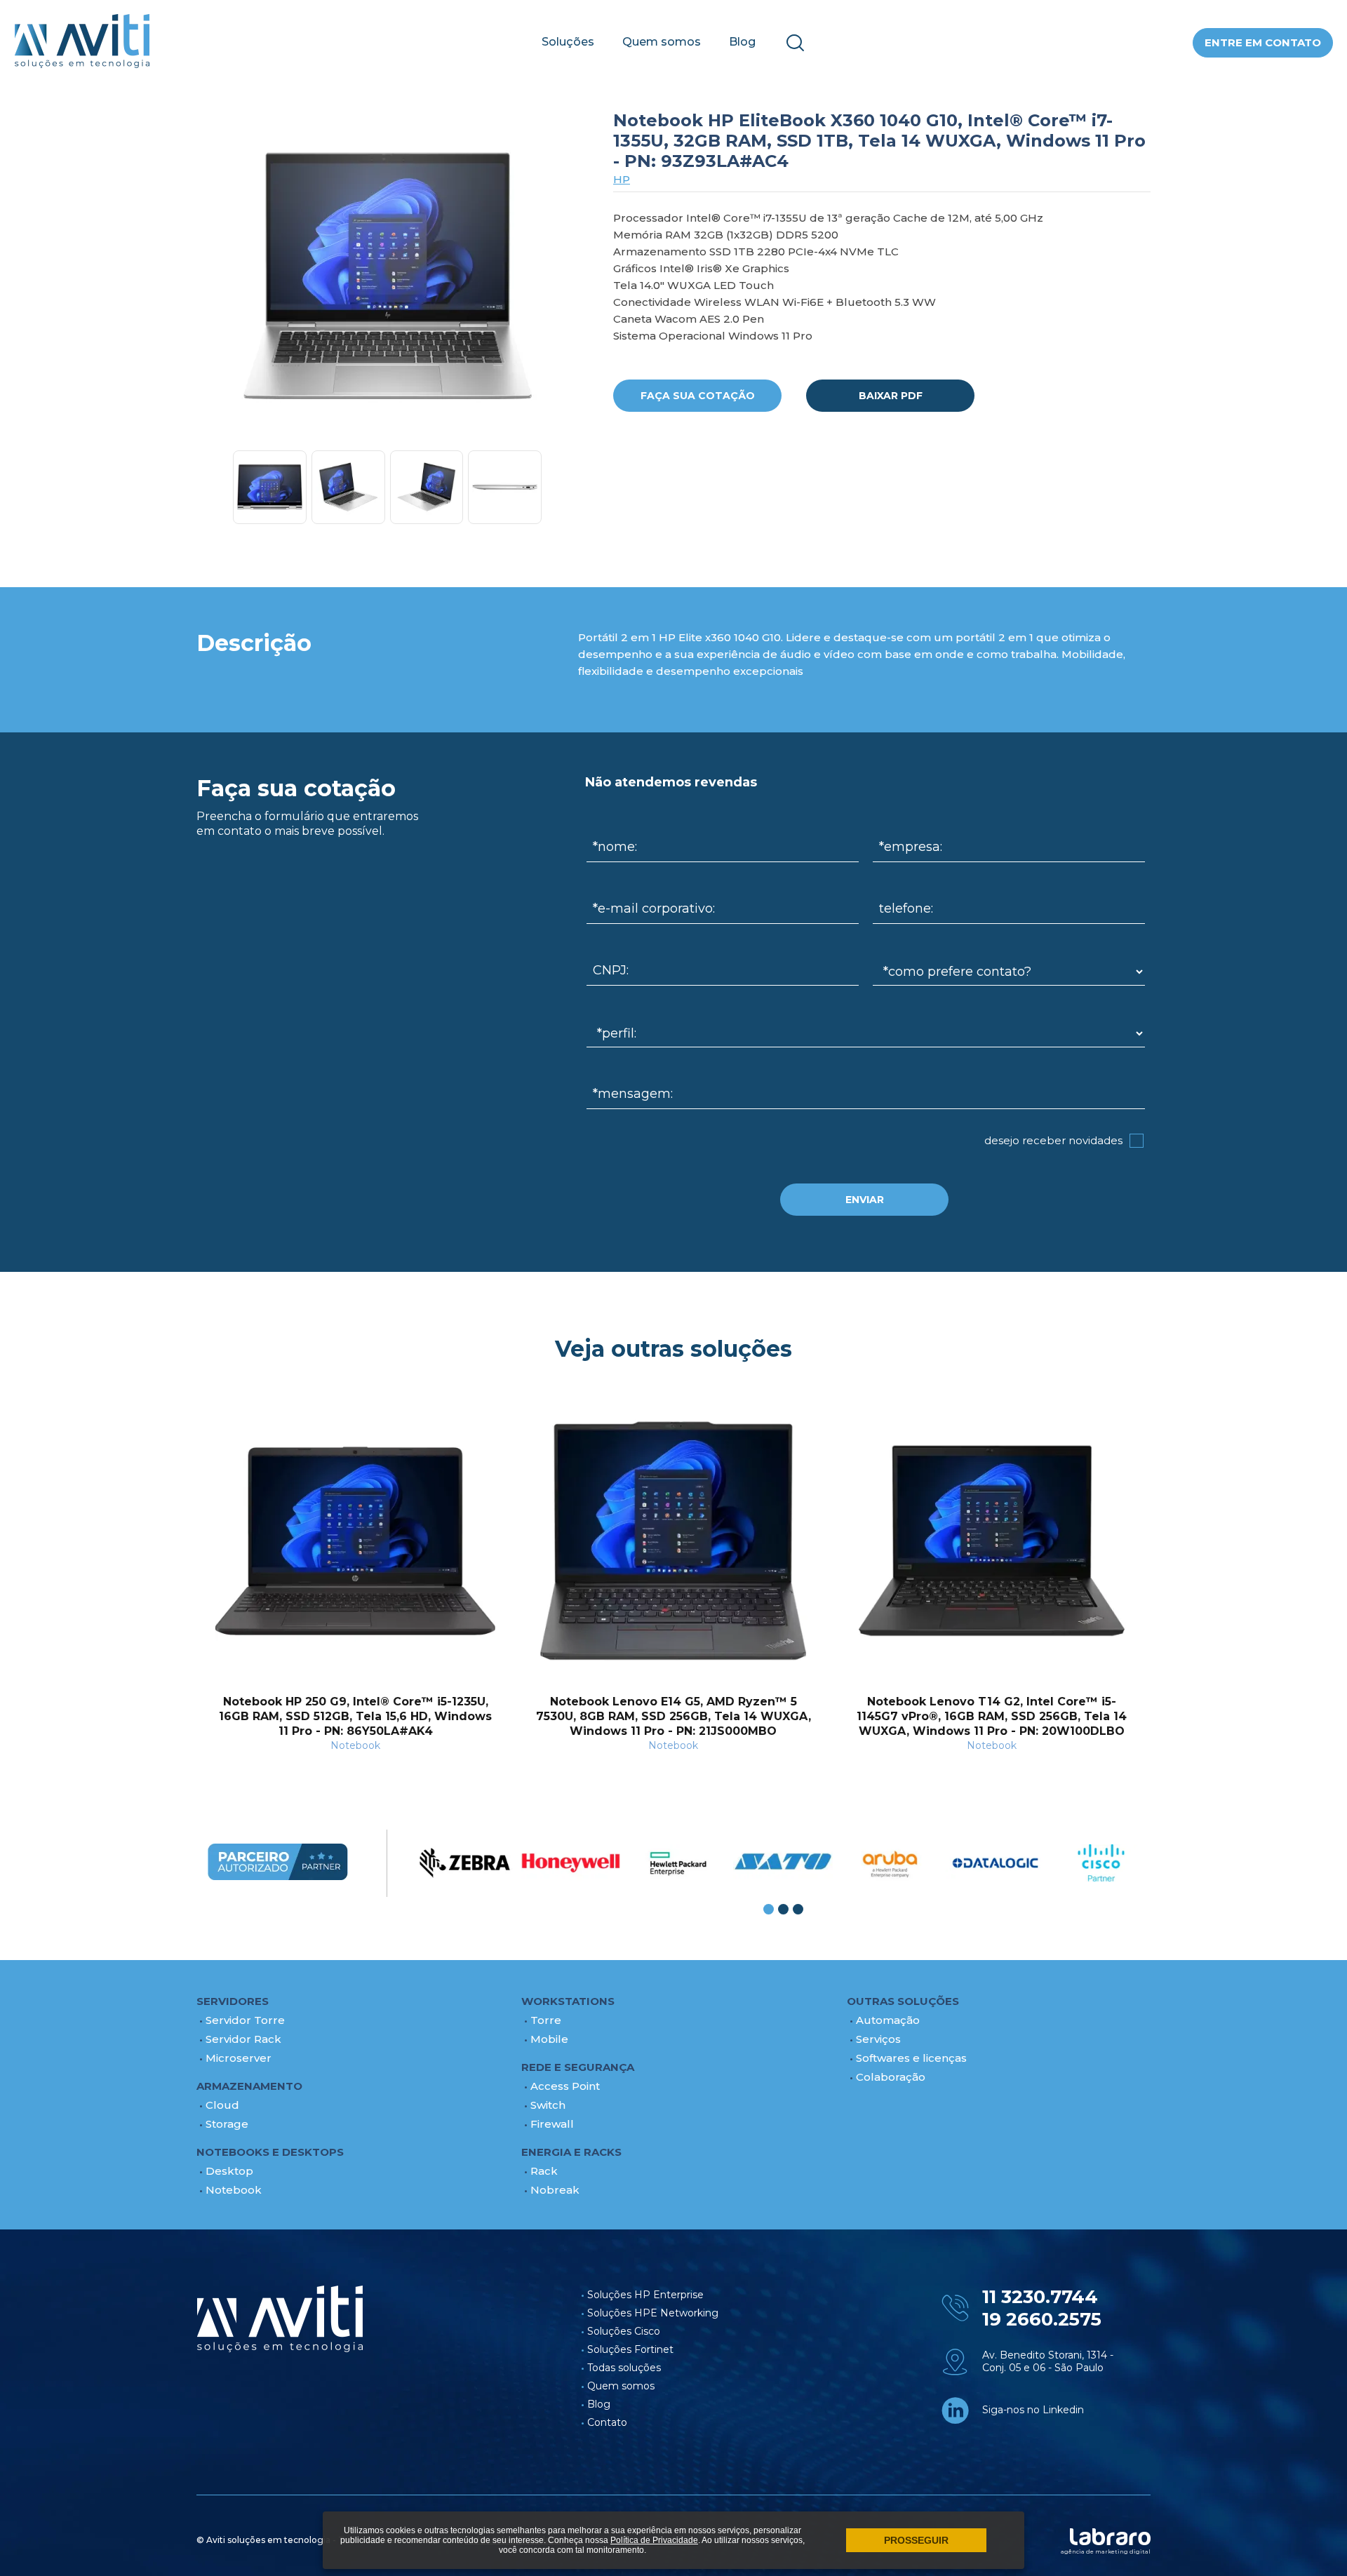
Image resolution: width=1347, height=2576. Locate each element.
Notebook (234, 2190)
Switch (548, 2105)
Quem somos (662, 42)
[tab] (769, 1909)
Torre (546, 2020)
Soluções (568, 42)
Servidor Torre (245, 2020)
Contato (607, 2422)
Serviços (878, 2039)
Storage (227, 2124)
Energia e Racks (571, 2152)
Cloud (222, 2105)
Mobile (549, 2039)
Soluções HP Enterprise (645, 2295)
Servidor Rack (243, 2039)
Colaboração (891, 2077)
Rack (544, 2171)
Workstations (568, 2001)
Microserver (239, 2058)
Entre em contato (1263, 42)
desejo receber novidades (1053, 1140)
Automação (888, 2020)
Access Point (565, 2086)
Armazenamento (249, 2086)
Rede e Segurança (578, 2067)
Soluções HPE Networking (653, 2313)
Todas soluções (624, 2368)
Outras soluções (903, 2001)
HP (622, 179)
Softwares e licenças (911, 2058)
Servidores (233, 2001)
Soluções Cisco (624, 2331)
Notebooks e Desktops (270, 2152)
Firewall (552, 2124)
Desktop (229, 2171)
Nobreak (555, 2190)
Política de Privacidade (654, 2540)
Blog (742, 42)
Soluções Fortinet (630, 2349)
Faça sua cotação (698, 396)
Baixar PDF (891, 396)
